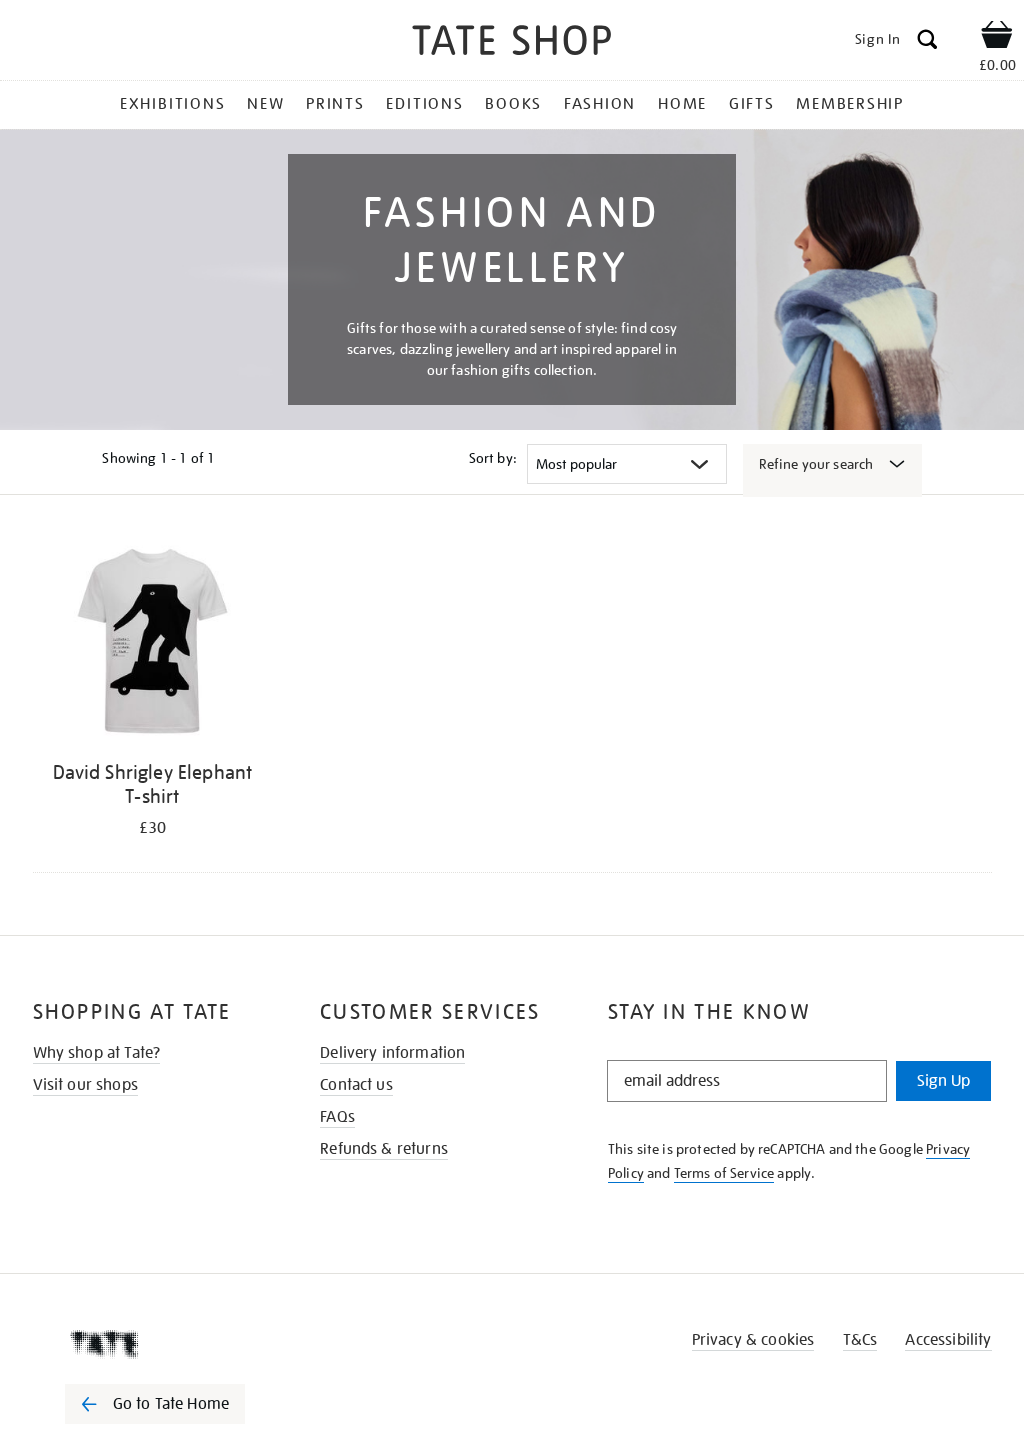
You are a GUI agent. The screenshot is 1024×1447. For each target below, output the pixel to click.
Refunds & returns (384, 1149)
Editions (424, 104)
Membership (850, 104)
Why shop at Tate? (97, 1053)
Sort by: (493, 458)
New (265, 104)
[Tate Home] (169, 1344)
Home (682, 104)
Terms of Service (724, 1173)
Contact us (356, 1085)
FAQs (337, 1117)
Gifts (752, 104)
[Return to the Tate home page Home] (512, 43)
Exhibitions (172, 104)
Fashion (600, 104)
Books (513, 104)
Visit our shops (85, 1085)
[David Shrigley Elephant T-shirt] (153, 641)
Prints (335, 104)
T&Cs (860, 1340)
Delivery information (392, 1053)
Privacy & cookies (753, 1340)
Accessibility (948, 1340)
